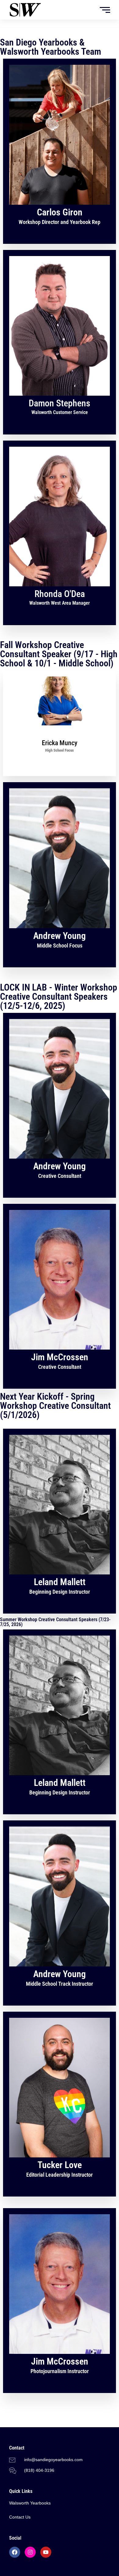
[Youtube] (46, 2552)
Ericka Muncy (60, 743)
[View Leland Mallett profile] (60, 1573)
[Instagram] (30, 2552)
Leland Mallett (60, 1582)
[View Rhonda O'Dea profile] (60, 585)
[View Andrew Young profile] (60, 927)
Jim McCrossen (60, 1357)
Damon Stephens (60, 403)
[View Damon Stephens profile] (60, 394)
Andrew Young (60, 936)
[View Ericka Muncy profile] (60, 735)
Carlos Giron (60, 212)
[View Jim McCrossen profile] (60, 1348)
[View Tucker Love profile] (60, 2156)
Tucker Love (60, 2165)
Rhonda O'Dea (60, 594)
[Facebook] (15, 2552)
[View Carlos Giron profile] (60, 203)
